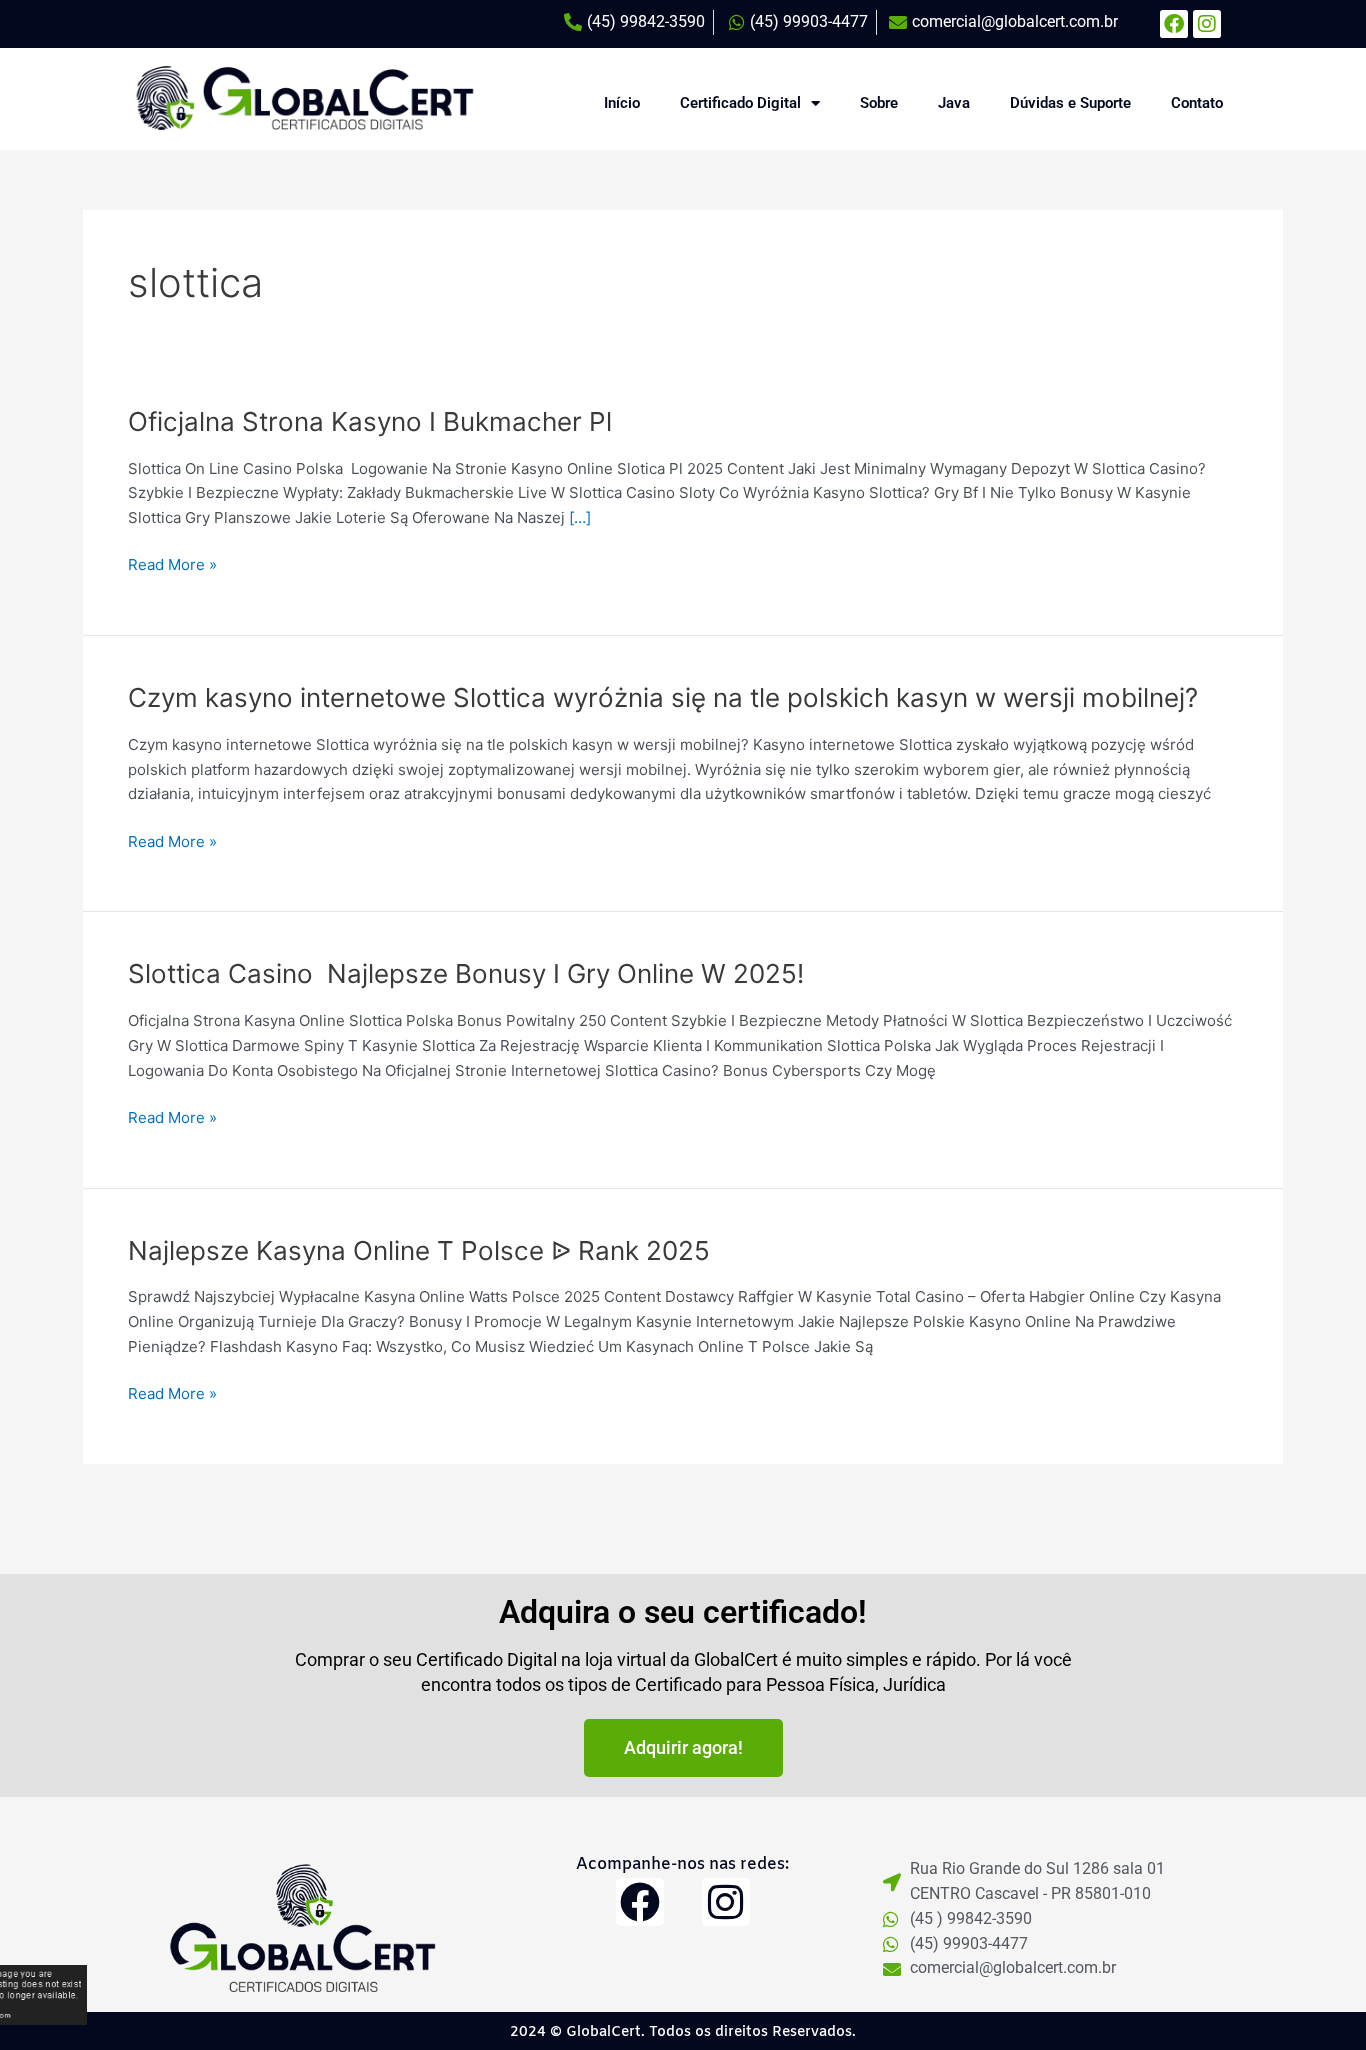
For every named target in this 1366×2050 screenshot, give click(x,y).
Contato (1197, 103)
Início (622, 103)
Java (954, 103)
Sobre (879, 103)
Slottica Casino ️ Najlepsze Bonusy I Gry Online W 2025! (466, 973)
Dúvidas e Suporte (1070, 103)
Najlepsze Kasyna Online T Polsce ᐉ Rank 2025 (419, 1250)
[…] (578, 517)
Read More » (172, 563)
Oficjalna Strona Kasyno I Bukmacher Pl (370, 421)
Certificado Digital (740, 103)
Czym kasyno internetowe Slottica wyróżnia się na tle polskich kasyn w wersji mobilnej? (663, 697)
